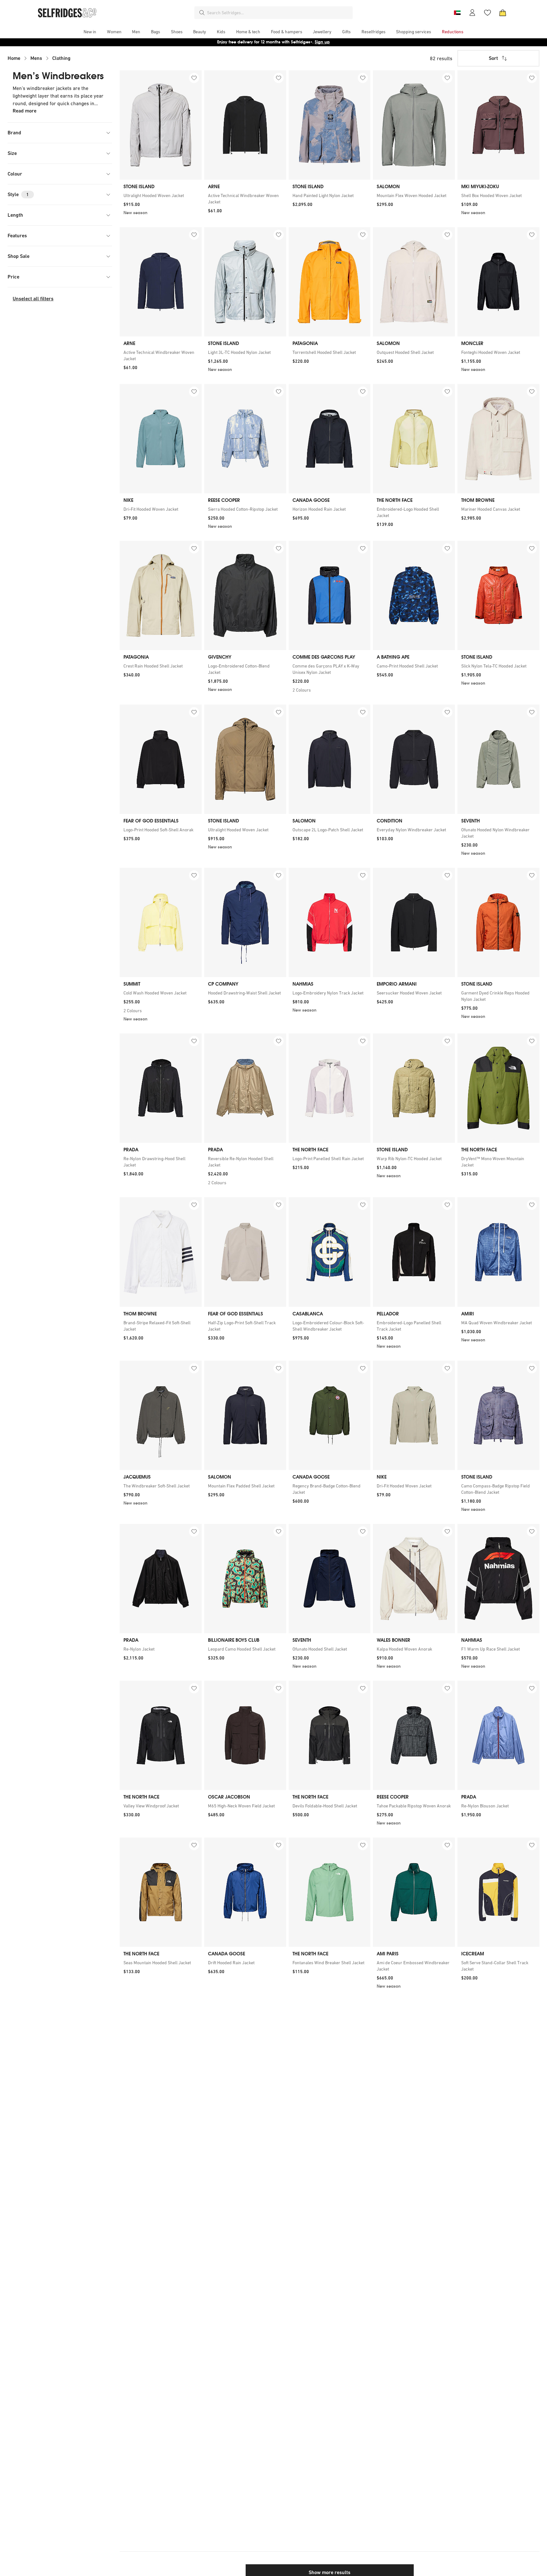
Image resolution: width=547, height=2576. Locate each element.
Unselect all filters (33, 299)
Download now (311, 42)
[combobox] (279, 13)
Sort (493, 58)
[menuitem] (90, 32)
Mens (36, 58)
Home (14, 58)
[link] (161, 195)
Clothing (61, 58)
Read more (25, 111)
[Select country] (457, 13)
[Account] (472, 13)
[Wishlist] (487, 13)
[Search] (202, 13)
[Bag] (503, 13)
